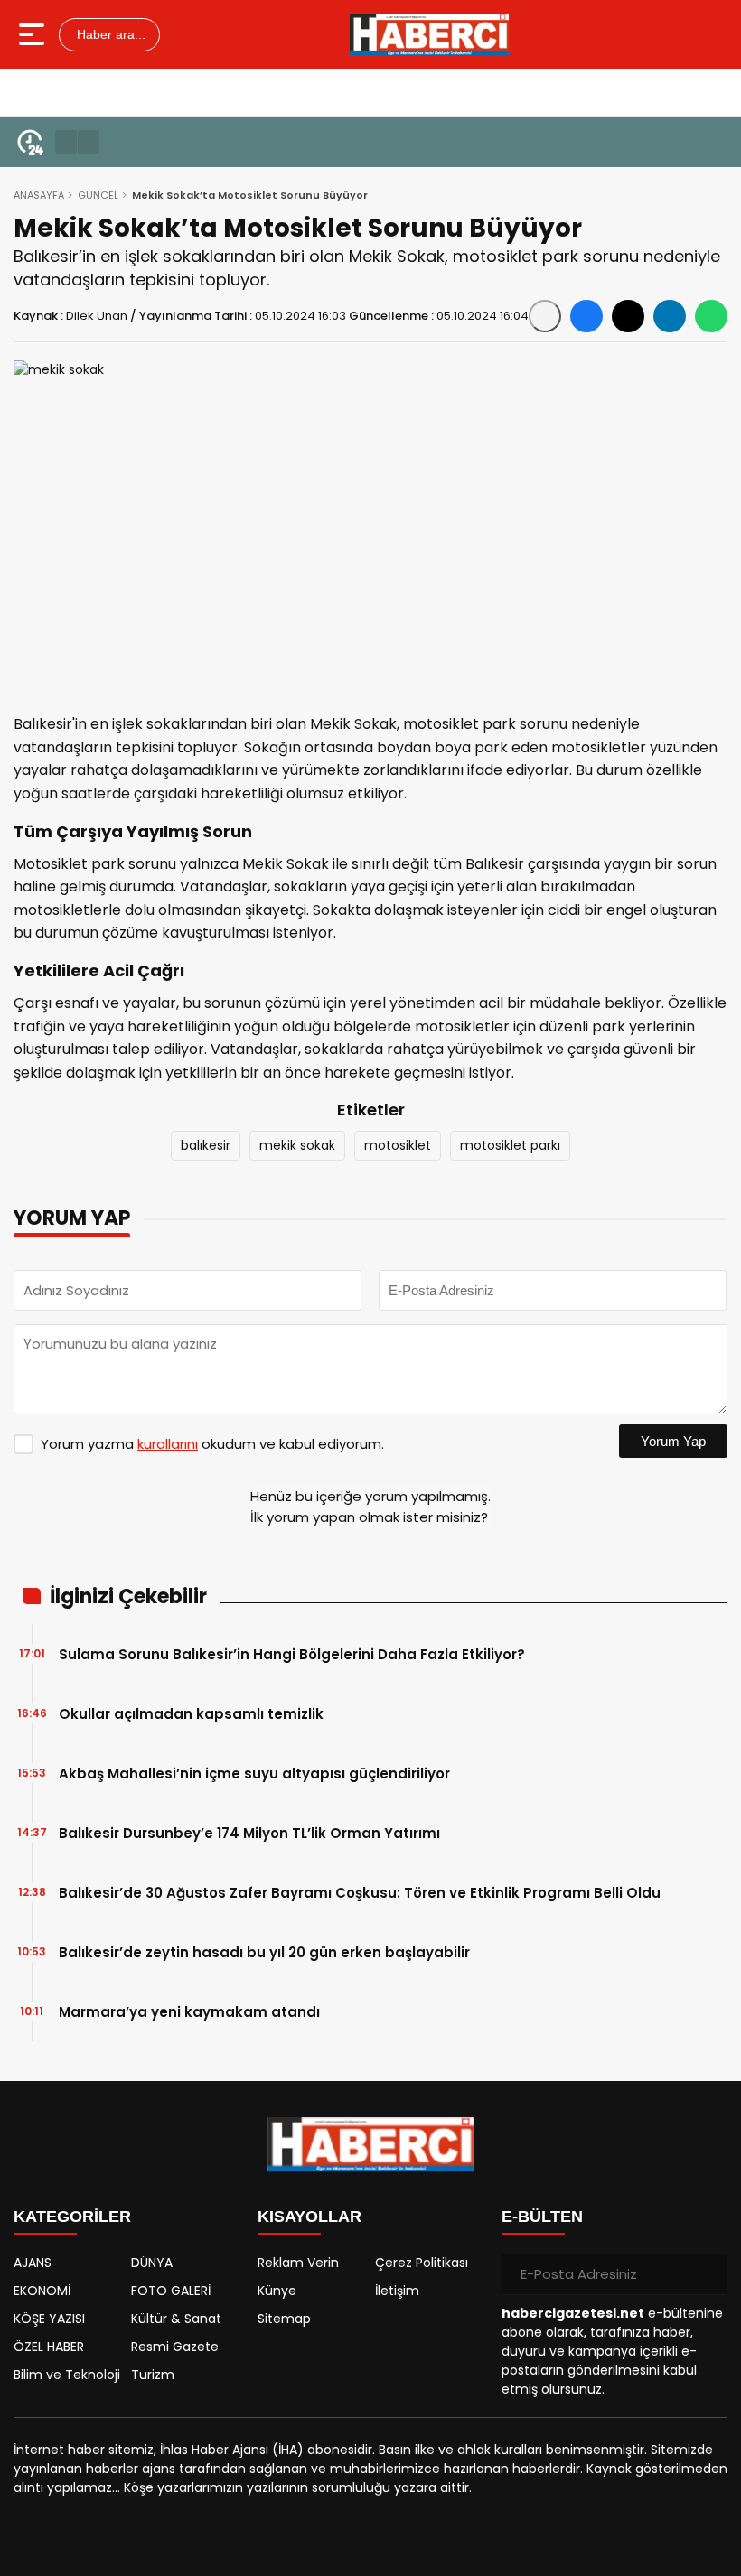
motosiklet (398, 1145)
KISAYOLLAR (310, 2217)
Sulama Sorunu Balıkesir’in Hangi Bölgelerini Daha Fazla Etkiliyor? (292, 1654)
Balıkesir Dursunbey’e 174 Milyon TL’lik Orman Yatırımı (249, 1833)
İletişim (397, 2291)
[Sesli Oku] (545, 316)
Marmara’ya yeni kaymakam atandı (189, 2012)
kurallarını (168, 1444)
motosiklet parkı (510, 1145)
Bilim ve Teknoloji (67, 2375)
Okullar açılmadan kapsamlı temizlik (191, 1714)
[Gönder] (707, 2274)
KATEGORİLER (72, 2217)
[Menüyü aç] (34, 34)
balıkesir (206, 1145)
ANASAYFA (39, 195)
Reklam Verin (298, 2263)
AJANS (33, 2263)
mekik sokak (297, 1145)
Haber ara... (109, 34)
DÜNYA (152, 2263)
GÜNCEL (98, 195)
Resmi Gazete (175, 2347)
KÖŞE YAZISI (49, 2319)
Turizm (153, 2375)
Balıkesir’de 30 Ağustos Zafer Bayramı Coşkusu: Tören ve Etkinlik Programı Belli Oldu (360, 1893)
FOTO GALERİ (171, 2291)
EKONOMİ (42, 2291)
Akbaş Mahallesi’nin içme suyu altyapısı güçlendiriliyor (254, 1773)
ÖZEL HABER (49, 2347)
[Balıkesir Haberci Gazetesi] (429, 34)
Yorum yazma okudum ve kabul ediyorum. (212, 1444)
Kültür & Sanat (176, 2319)
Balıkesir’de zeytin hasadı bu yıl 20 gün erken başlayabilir (264, 1952)
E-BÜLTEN (542, 2217)
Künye (277, 2291)
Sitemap (284, 2319)
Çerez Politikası (422, 2263)
